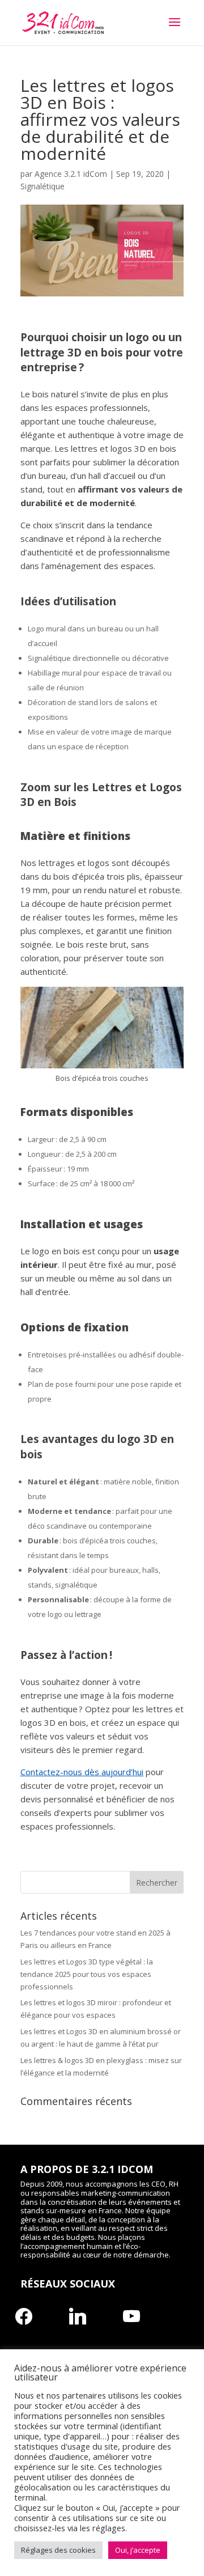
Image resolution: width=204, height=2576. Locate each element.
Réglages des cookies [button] (58, 2550)
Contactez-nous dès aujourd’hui (82, 1772)
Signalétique (42, 186)
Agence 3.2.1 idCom (71, 174)
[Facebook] (24, 2315)
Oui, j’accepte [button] (138, 2550)
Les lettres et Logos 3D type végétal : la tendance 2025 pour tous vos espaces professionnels (87, 1974)
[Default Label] (78, 2315)
